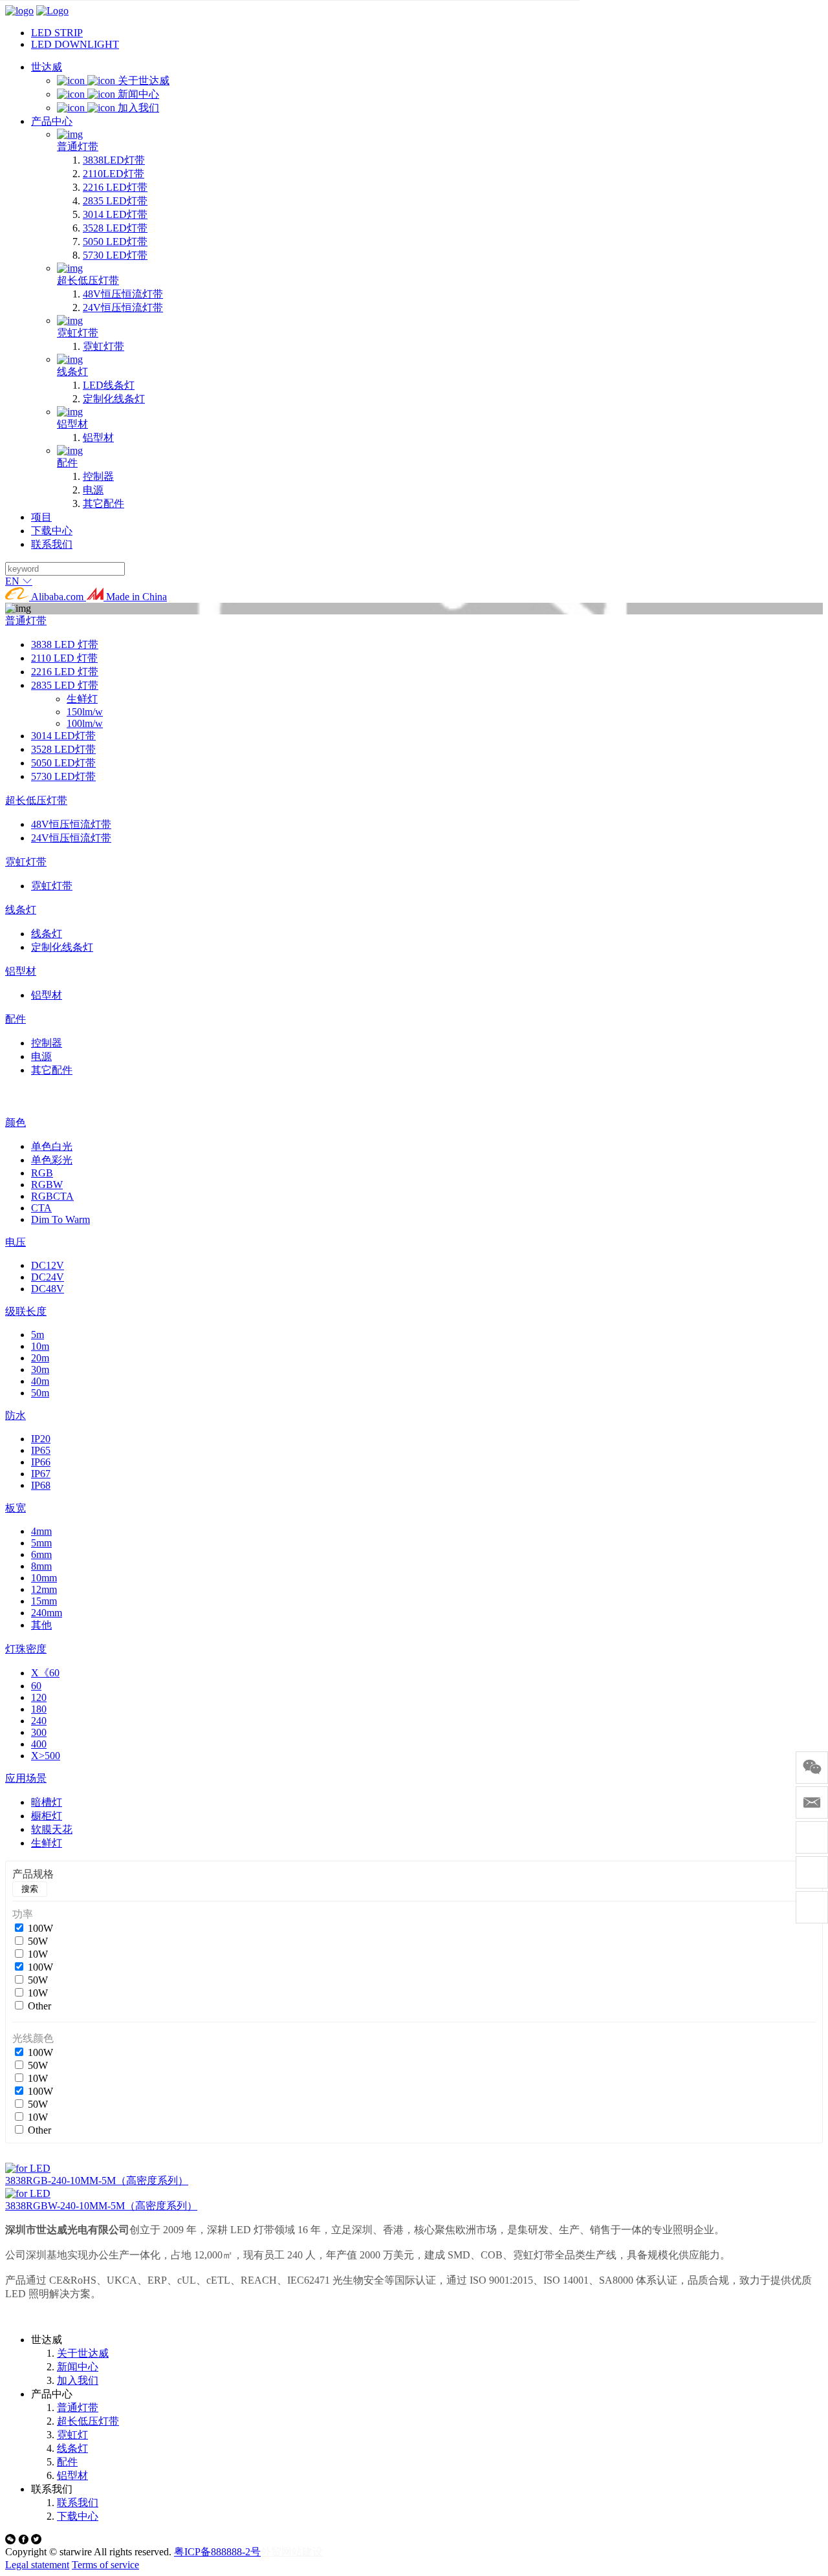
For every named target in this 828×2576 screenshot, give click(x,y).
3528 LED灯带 (63, 749)
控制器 (47, 1043)
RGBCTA (52, 1196)
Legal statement (37, 2565)
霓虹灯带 (26, 862)
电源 (41, 1056)
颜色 (16, 1122)
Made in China (135, 597)
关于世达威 (83, 2353)
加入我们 (78, 2380)
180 (39, 1709)
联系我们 (78, 2503)
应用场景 (26, 1778)
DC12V (48, 1265)
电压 (16, 1242)
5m (38, 1335)
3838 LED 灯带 (65, 644)
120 (39, 1697)
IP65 (41, 1450)
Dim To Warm (60, 1219)
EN (14, 581)
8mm (41, 1566)
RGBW (47, 1185)
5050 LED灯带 (63, 763)
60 (36, 1686)
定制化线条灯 (62, 947)
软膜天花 (52, 1829)
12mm (44, 1589)
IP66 (41, 1462)
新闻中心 (78, 2367)
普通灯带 (26, 621)
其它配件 (52, 1070)
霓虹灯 (72, 2435)
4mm (41, 1531)
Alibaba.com (58, 597)
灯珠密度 (26, 1649)
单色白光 (52, 1146)
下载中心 (78, 2516)
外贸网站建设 (292, 2552)
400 (39, 1744)
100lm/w (85, 723)
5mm (41, 1543)
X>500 (46, 1756)
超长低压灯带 (36, 800)
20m (40, 1358)
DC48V (48, 1289)
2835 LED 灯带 (65, 685)
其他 (41, 1625)
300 (39, 1732)
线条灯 (21, 910)
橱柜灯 (47, 1816)
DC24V (48, 1277)
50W (38, 1941)
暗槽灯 (47, 1802)
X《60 (45, 1673)
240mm (47, 1613)
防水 (16, 1415)
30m (40, 1369)
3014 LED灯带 (63, 736)
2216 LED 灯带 (65, 672)
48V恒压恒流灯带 (71, 824)
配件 (16, 1019)
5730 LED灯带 (63, 776)
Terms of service (105, 2565)
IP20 (41, 1439)
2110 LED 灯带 (64, 658)
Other (39, 2006)
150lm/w (85, 712)
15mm (44, 1601)
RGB (42, 1173)
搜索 (30, 1889)
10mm (44, 1578)
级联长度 (26, 1311)
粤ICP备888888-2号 (217, 2552)
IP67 (41, 1474)
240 (39, 1721)
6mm (41, 1554)
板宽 (16, 1508)
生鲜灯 (82, 699)
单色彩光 (52, 1160)
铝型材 (21, 971)
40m (40, 1381)
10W (38, 1954)
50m (40, 1393)
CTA (41, 1208)
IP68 (41, 1485)
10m (40, 1346)
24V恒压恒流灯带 (71, 838)
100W (40, 1928)
